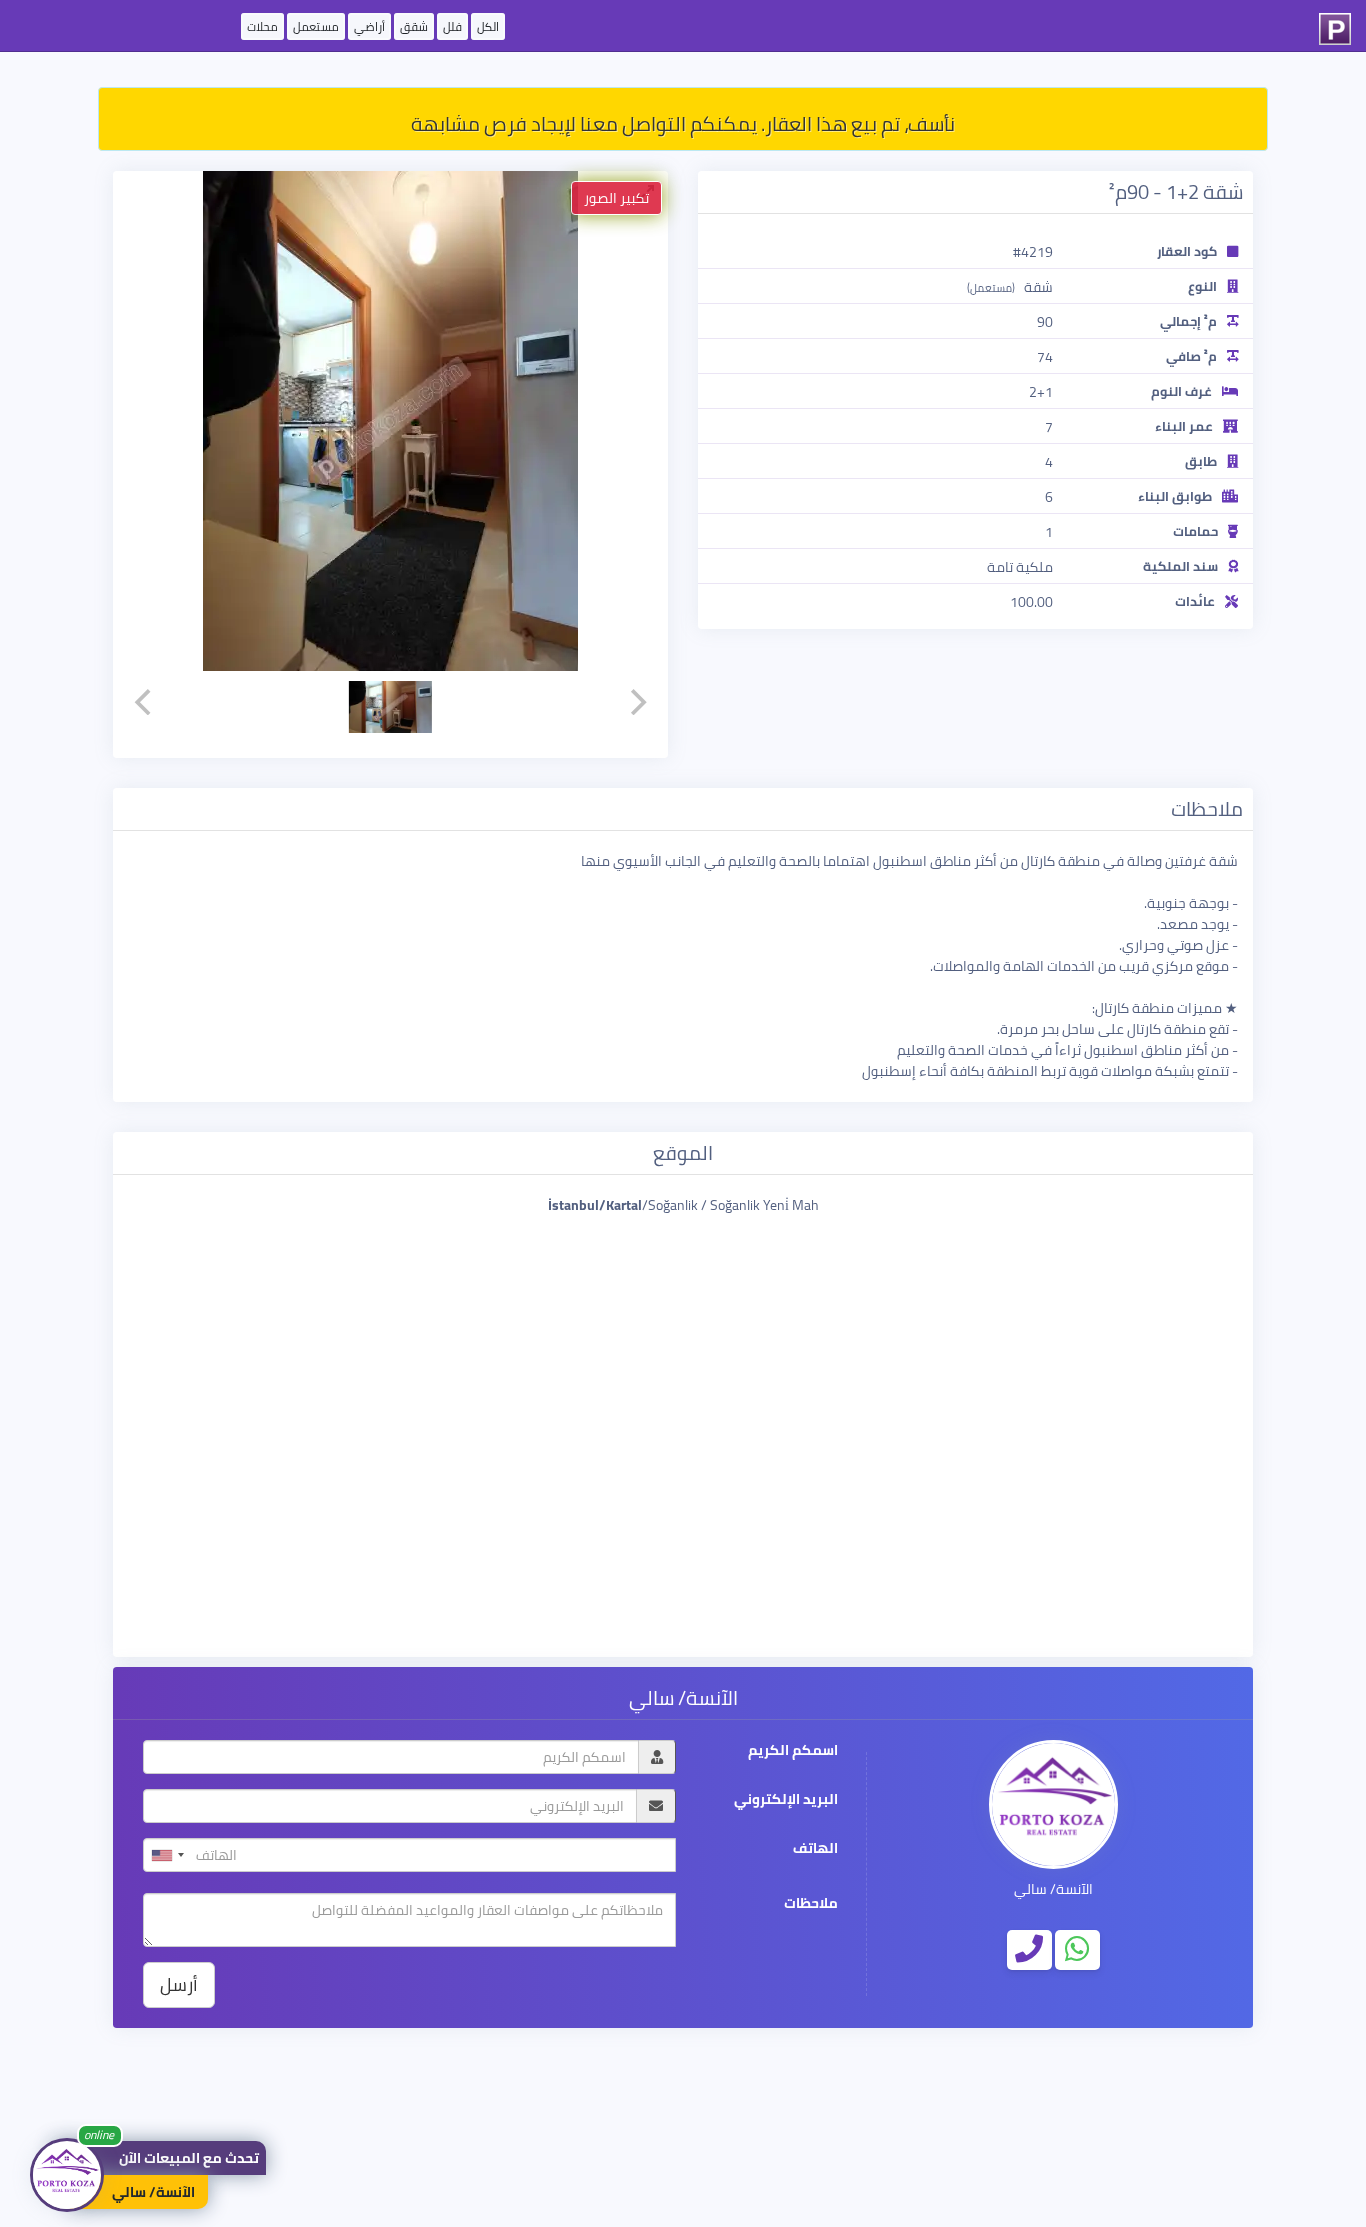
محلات (262, 26)
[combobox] (167, 1855)
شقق (414, 26)
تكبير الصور (616, 198)
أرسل (179, 1984)
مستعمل (316, 26)
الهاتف (815, 1848)
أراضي (369, 26)
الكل (488, 26)
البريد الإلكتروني (786, 1799)
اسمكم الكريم (793, 1750)
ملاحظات (811, 1903)
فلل (452, 26)
